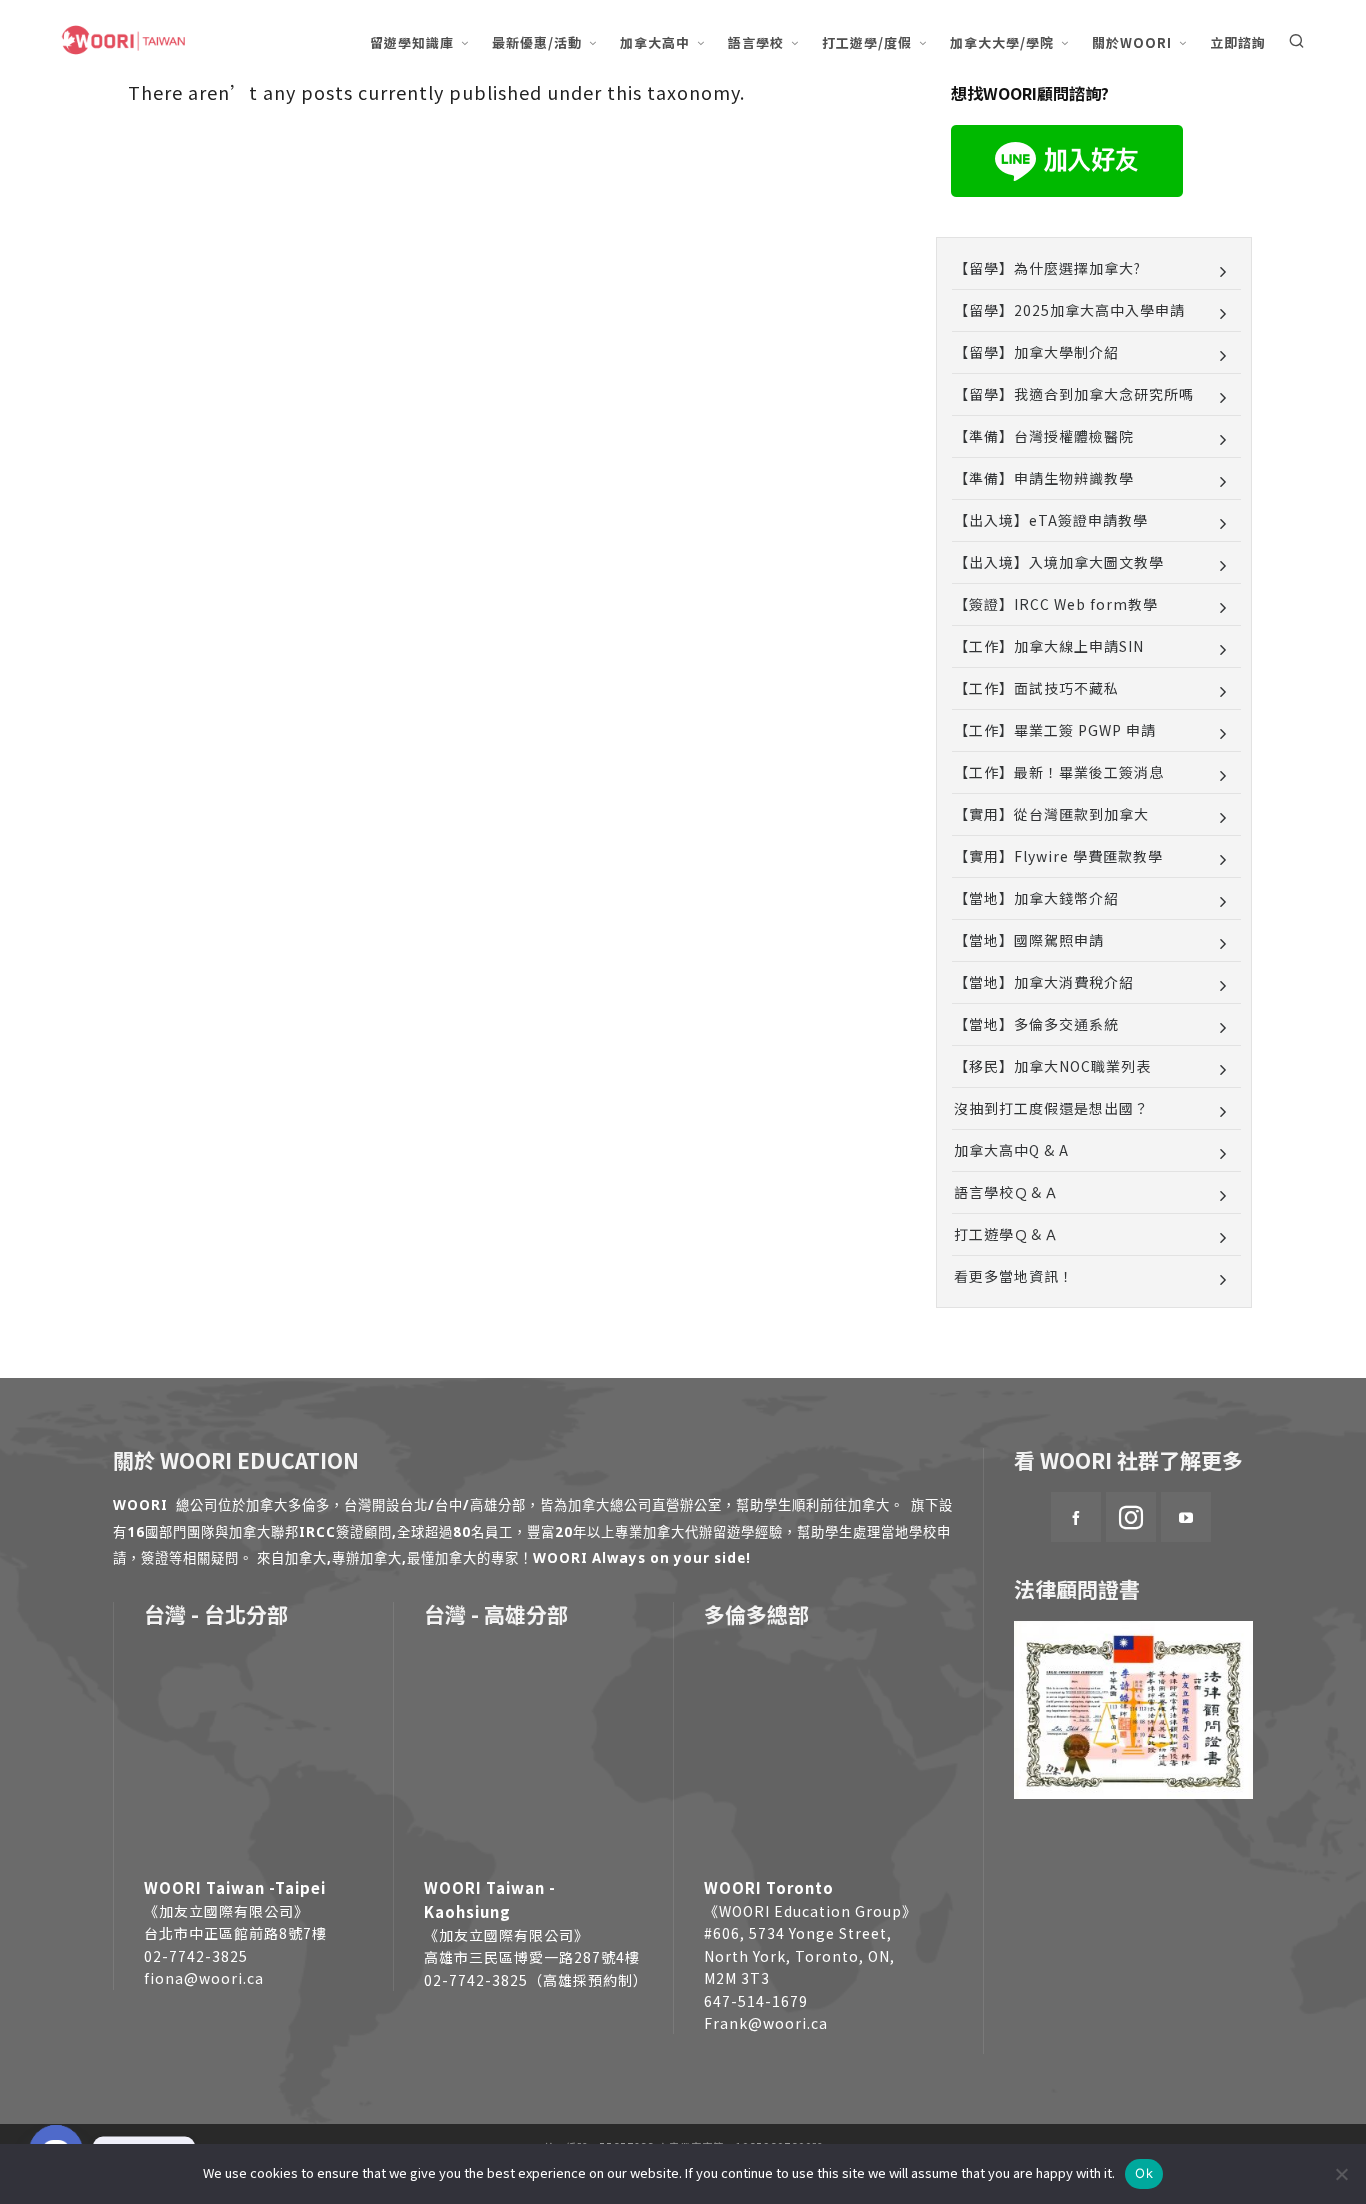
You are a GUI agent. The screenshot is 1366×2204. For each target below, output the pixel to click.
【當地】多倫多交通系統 (1036, 1024)
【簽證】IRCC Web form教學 (1056, 604)
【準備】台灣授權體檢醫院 (1044, 436)
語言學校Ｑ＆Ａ (1006, 1192)
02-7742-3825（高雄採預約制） (536, 1980)
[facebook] (1076, 1517)
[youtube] (1186, 1517)
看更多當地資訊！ (1014, 1276)
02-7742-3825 (196, 1956)
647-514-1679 (756, 2001)
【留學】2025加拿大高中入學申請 (1069, 310)
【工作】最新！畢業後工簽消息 (1059, 772)
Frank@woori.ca (766, 2023)
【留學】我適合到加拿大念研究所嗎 (1074, 394)
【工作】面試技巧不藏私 (1036, 688)
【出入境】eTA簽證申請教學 (1051, 520)
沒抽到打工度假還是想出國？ (1051, 1108)
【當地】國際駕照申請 (1029, 940)
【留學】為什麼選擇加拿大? (1047, 268)
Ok (1144, 2173)
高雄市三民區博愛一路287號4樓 (532, 1957)
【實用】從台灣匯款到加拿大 (1051, 814)
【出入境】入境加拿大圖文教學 (1059, 562)
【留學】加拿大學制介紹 (1036, 352)
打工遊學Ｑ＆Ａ (1006, 1234)
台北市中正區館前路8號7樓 (235, 1933)
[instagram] (1131, 1517)
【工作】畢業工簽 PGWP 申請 (1055, 730)
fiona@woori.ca (204, 1978)
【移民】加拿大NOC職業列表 (1052, 1066)
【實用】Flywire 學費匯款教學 (1058, 856)
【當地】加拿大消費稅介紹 (1044, 982)
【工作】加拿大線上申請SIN (1049, 646)
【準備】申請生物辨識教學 (1044, 478)
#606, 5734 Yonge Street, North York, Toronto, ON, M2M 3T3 (799, 1955)
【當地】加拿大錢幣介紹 (1036, 898)
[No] (1341, 2174)
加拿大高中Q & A (1011, 1150)
